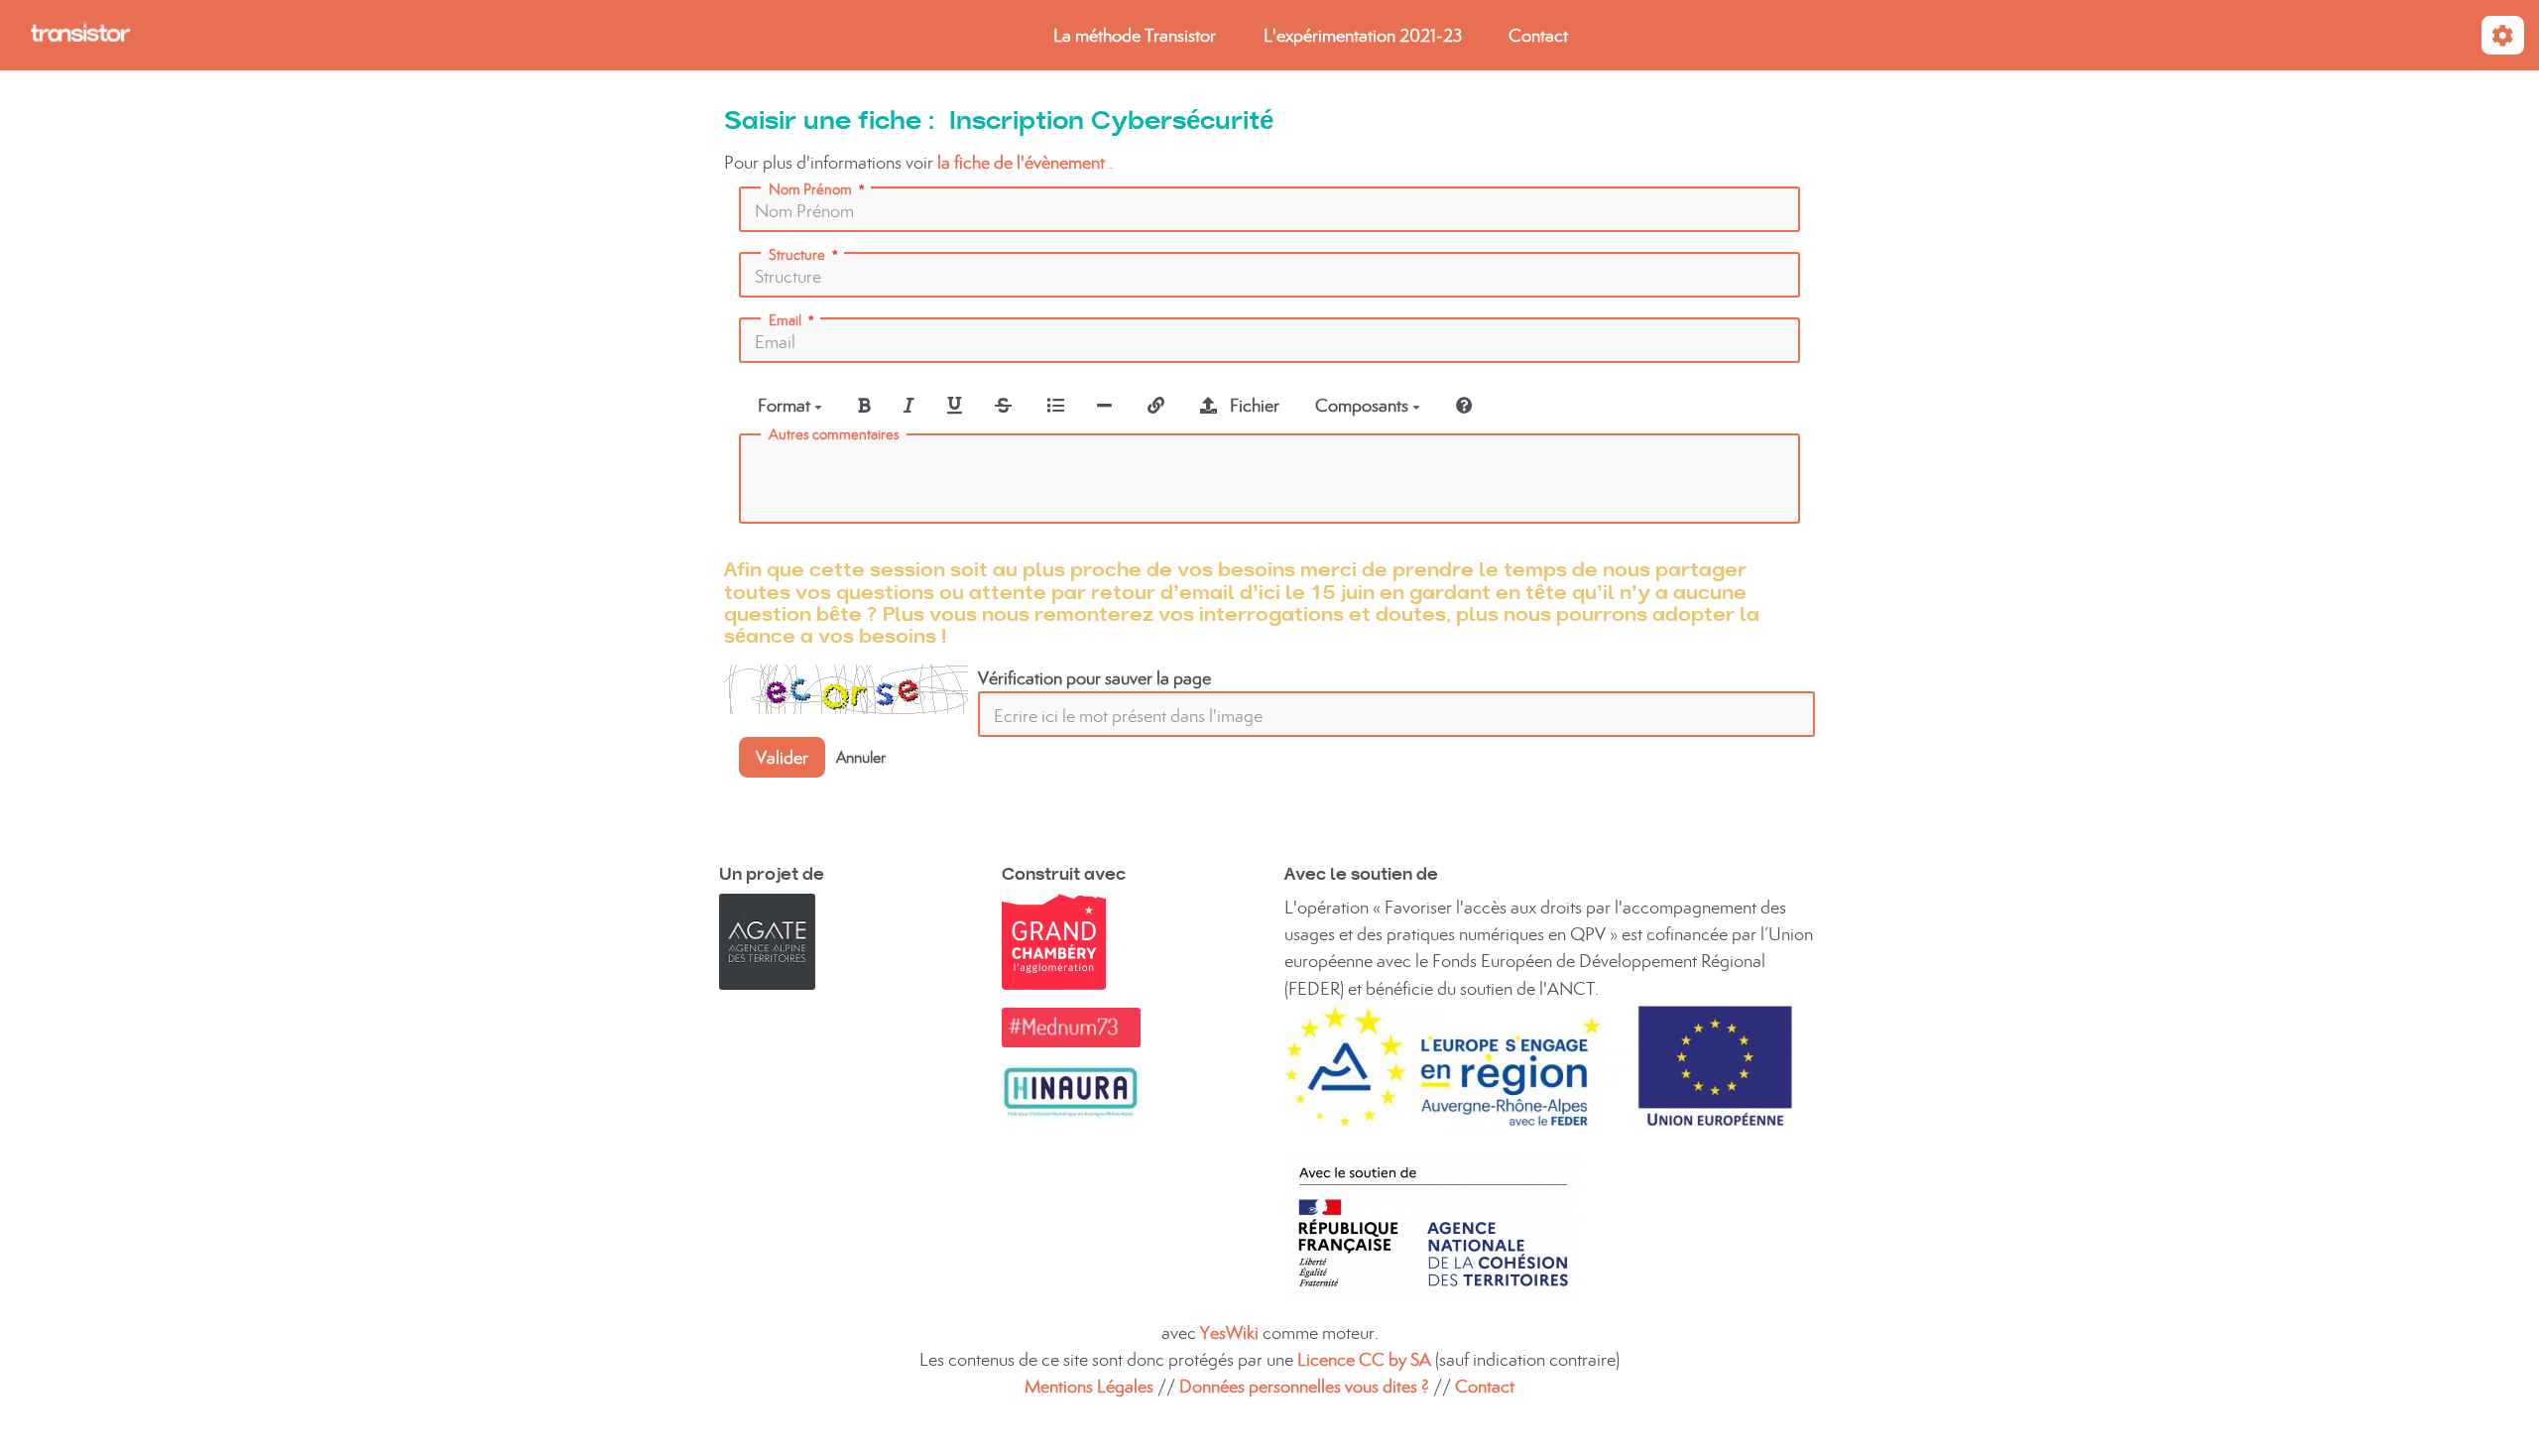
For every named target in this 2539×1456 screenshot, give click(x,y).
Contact (1538, 35)
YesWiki (1229, 1333)
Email (785, 320)
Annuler (861, 757)
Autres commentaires (834, 434)
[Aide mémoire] (1464, 405)
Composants (1364, 405)
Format (786, 405)
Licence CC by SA (1366, 1359)
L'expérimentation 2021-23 (1363, 35)
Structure (797, 255)
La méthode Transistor (1135, 35)
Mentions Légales (1089, 1386)
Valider (782, 757)
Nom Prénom (810, 189)
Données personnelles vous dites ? (1304, 1386)
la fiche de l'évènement (1021, 162)
